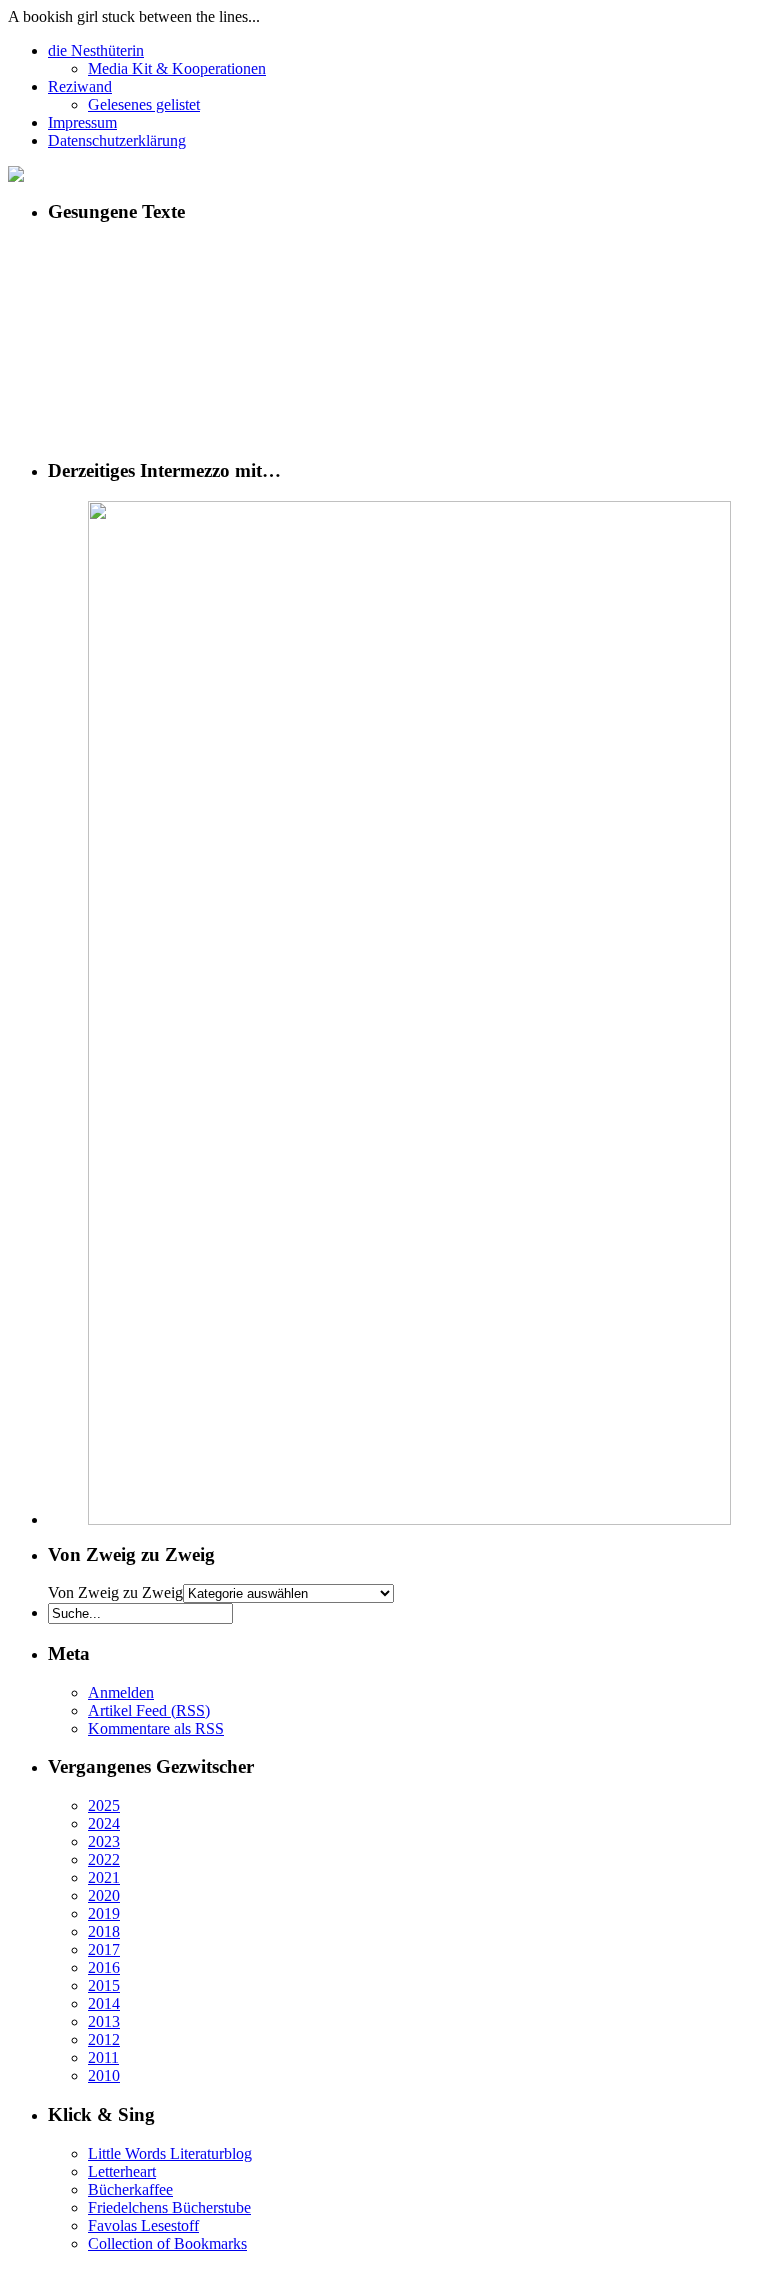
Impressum (82, 122)
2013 (104, 2021)
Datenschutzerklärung (117, 140)
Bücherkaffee (130, 2189)
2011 (103, 2057)
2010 (104, 2075)
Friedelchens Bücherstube (169, 2207)
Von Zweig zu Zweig (115, 1592)
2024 (104, 1823)
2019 (104, 1913)
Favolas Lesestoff (143, 2225)
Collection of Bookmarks (167, 2243)
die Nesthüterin (96, 50)
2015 (104, 1985)
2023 (104, 1841)
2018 (104, 1931)
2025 (104, 1805)
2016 (104, 1967)
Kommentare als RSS (156, 1728)
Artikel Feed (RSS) (149, 1710)
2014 (104, 2003)
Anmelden (121, 1692)
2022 (104, 1859)
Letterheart (122, 2171)
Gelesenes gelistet (144, 104)
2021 (104, 1877)
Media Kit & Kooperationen (177, 68)
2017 (104, 1949)
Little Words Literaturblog (170, 2153)
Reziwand (80, 86)
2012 (104, 2039)
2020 (104, 1895)
